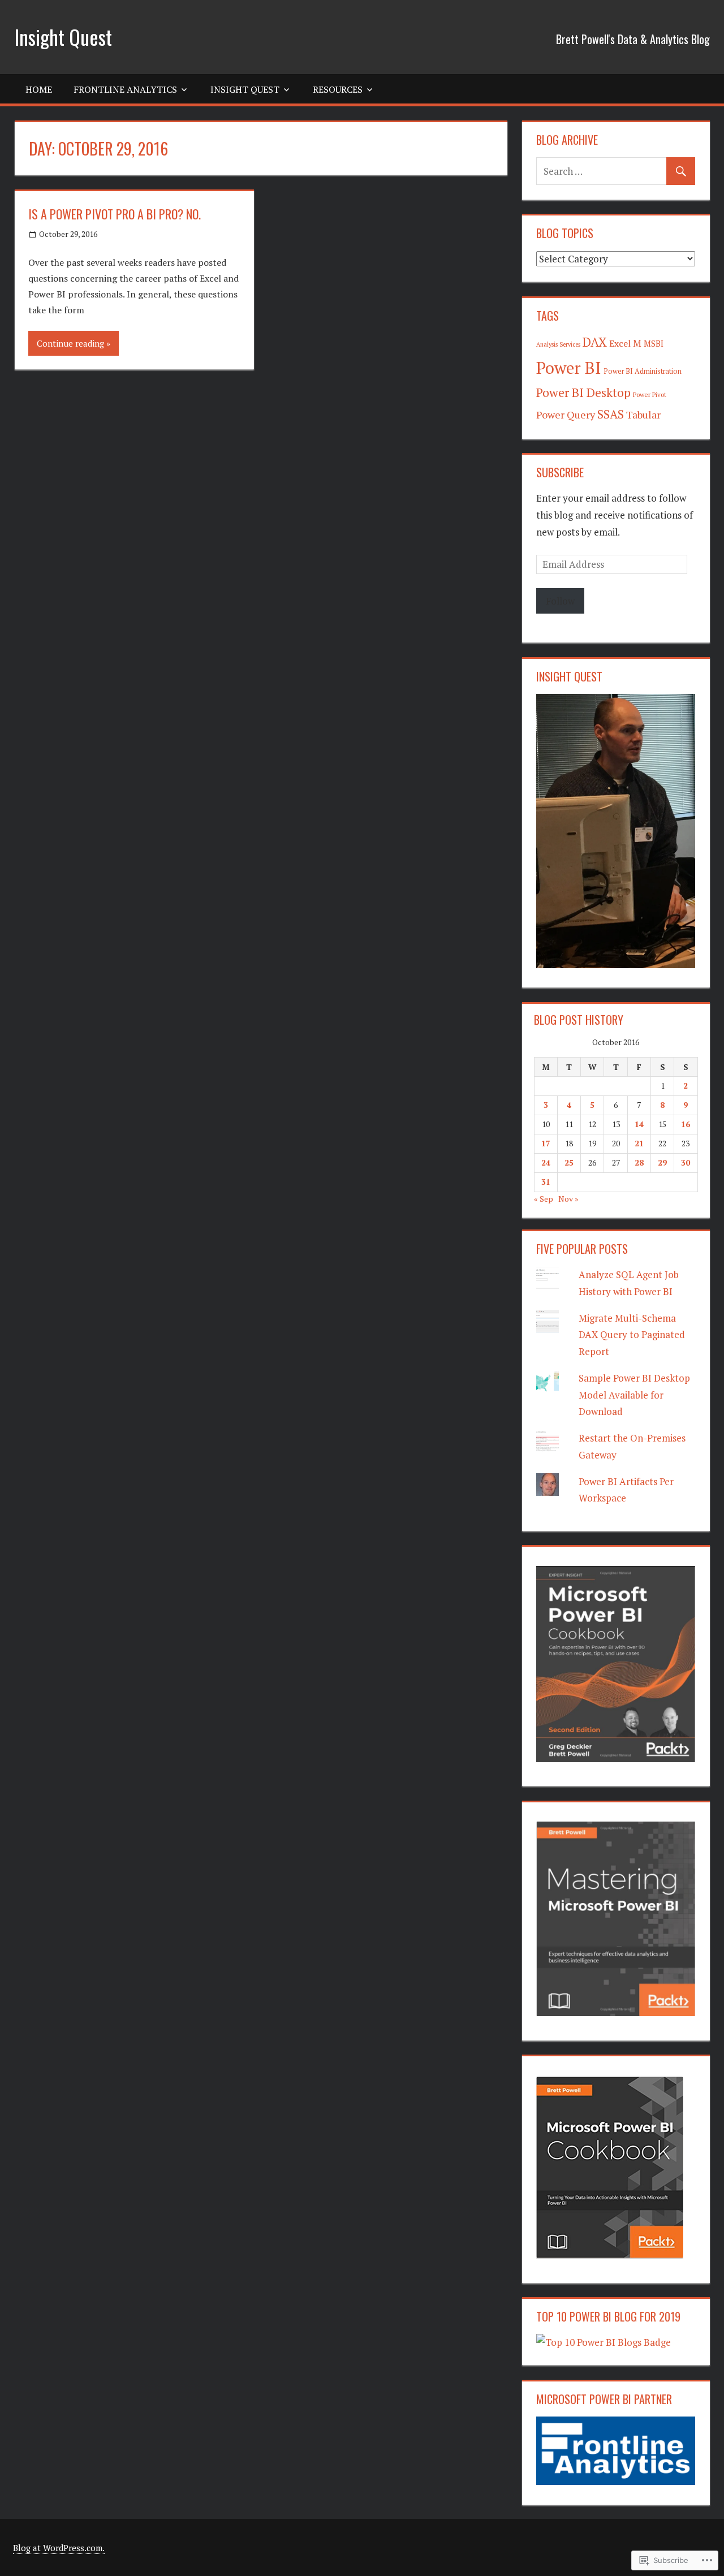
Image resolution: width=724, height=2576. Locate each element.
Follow (560, 601)
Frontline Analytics (125, 89)
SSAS (611, 414)
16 (686, 1124)
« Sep (544, 1199)
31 (546, 1182)
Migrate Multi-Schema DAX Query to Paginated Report (632, 1335)
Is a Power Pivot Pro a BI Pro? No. (115, 214)
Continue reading (70, 343)
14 (639, 1124)
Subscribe (560, 472)
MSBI (654, 344)
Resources (338, 89)
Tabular (643, 415)
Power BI (569, 368)
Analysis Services (558, 344)
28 (639, 1162)
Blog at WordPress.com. (59, 2548)
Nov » (568, 1199)
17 (546, 1143)
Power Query (566, 415)
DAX (595, 342)
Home (39, 89)
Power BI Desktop (583, 392)
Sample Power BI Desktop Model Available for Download (634, 1395)
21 (639, 1143)
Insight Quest (63, 36)
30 (686, 1162)
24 (546, 1162)
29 (662, 1162)
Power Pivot (650, 394)
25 (569, 1162)
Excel (620, 343)
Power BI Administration (643, 371)
